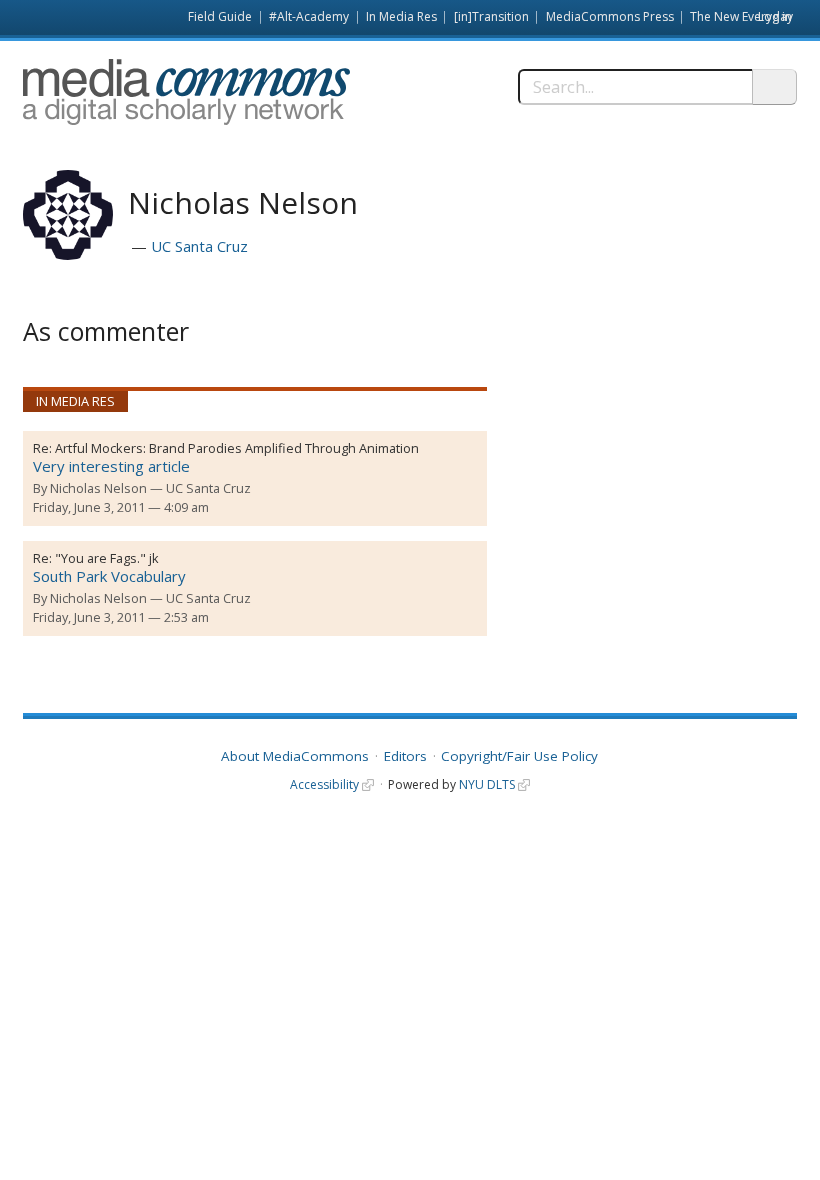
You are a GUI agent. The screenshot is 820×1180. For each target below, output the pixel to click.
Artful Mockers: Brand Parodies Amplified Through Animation (237, 448)
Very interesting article (111, 466)
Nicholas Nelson (98, 488)
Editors (405, 756)
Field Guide (220, 16)
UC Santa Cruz (199, 246)
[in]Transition (491, 16)
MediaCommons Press (610, 16)
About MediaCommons (295, 756)
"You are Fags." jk (107, 558)
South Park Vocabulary (109, 576)
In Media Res (401, 16)
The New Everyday (741, 16)
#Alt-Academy (309, 16)
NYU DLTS (487, 784)
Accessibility (324, 784)
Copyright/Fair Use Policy (519, 756)
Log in (775, 16)
